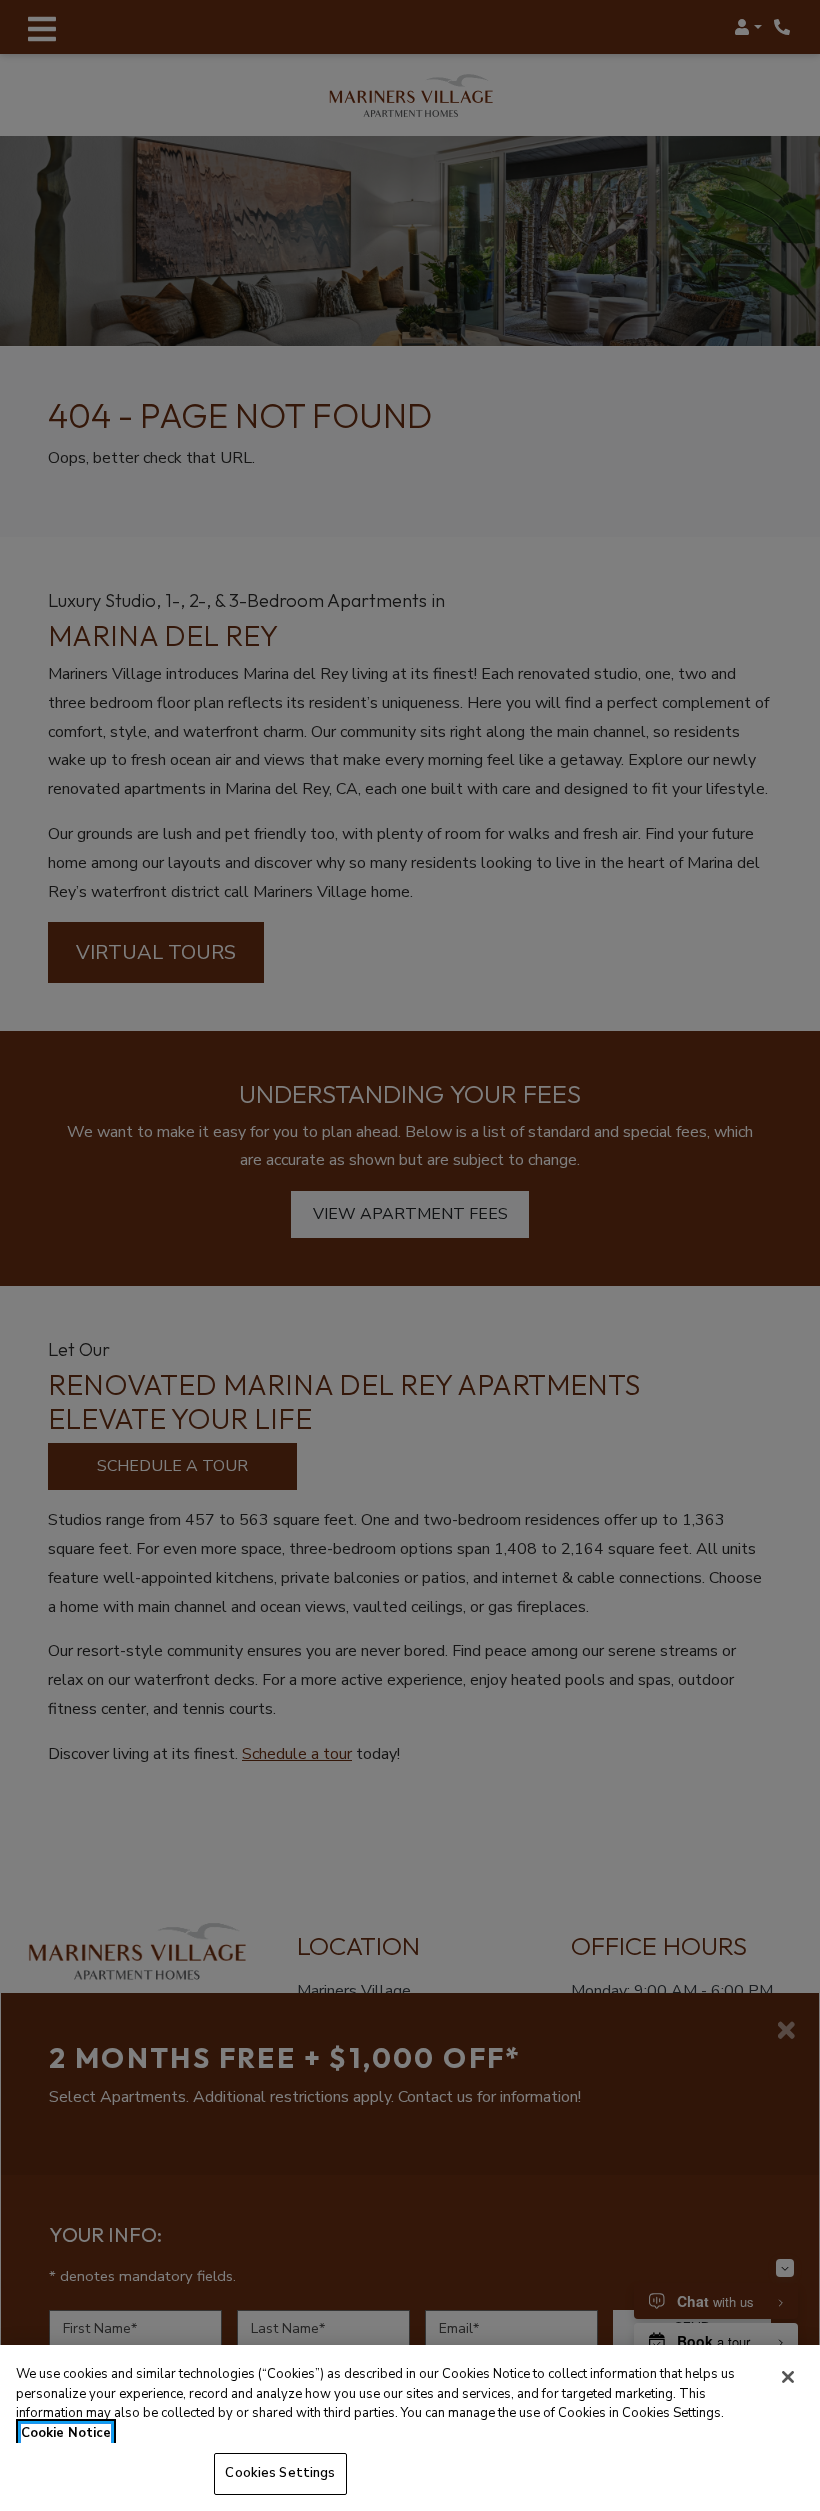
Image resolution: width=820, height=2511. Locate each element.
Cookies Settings (280, 2473)
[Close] (788, 2377)
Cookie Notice (66, 2433)
